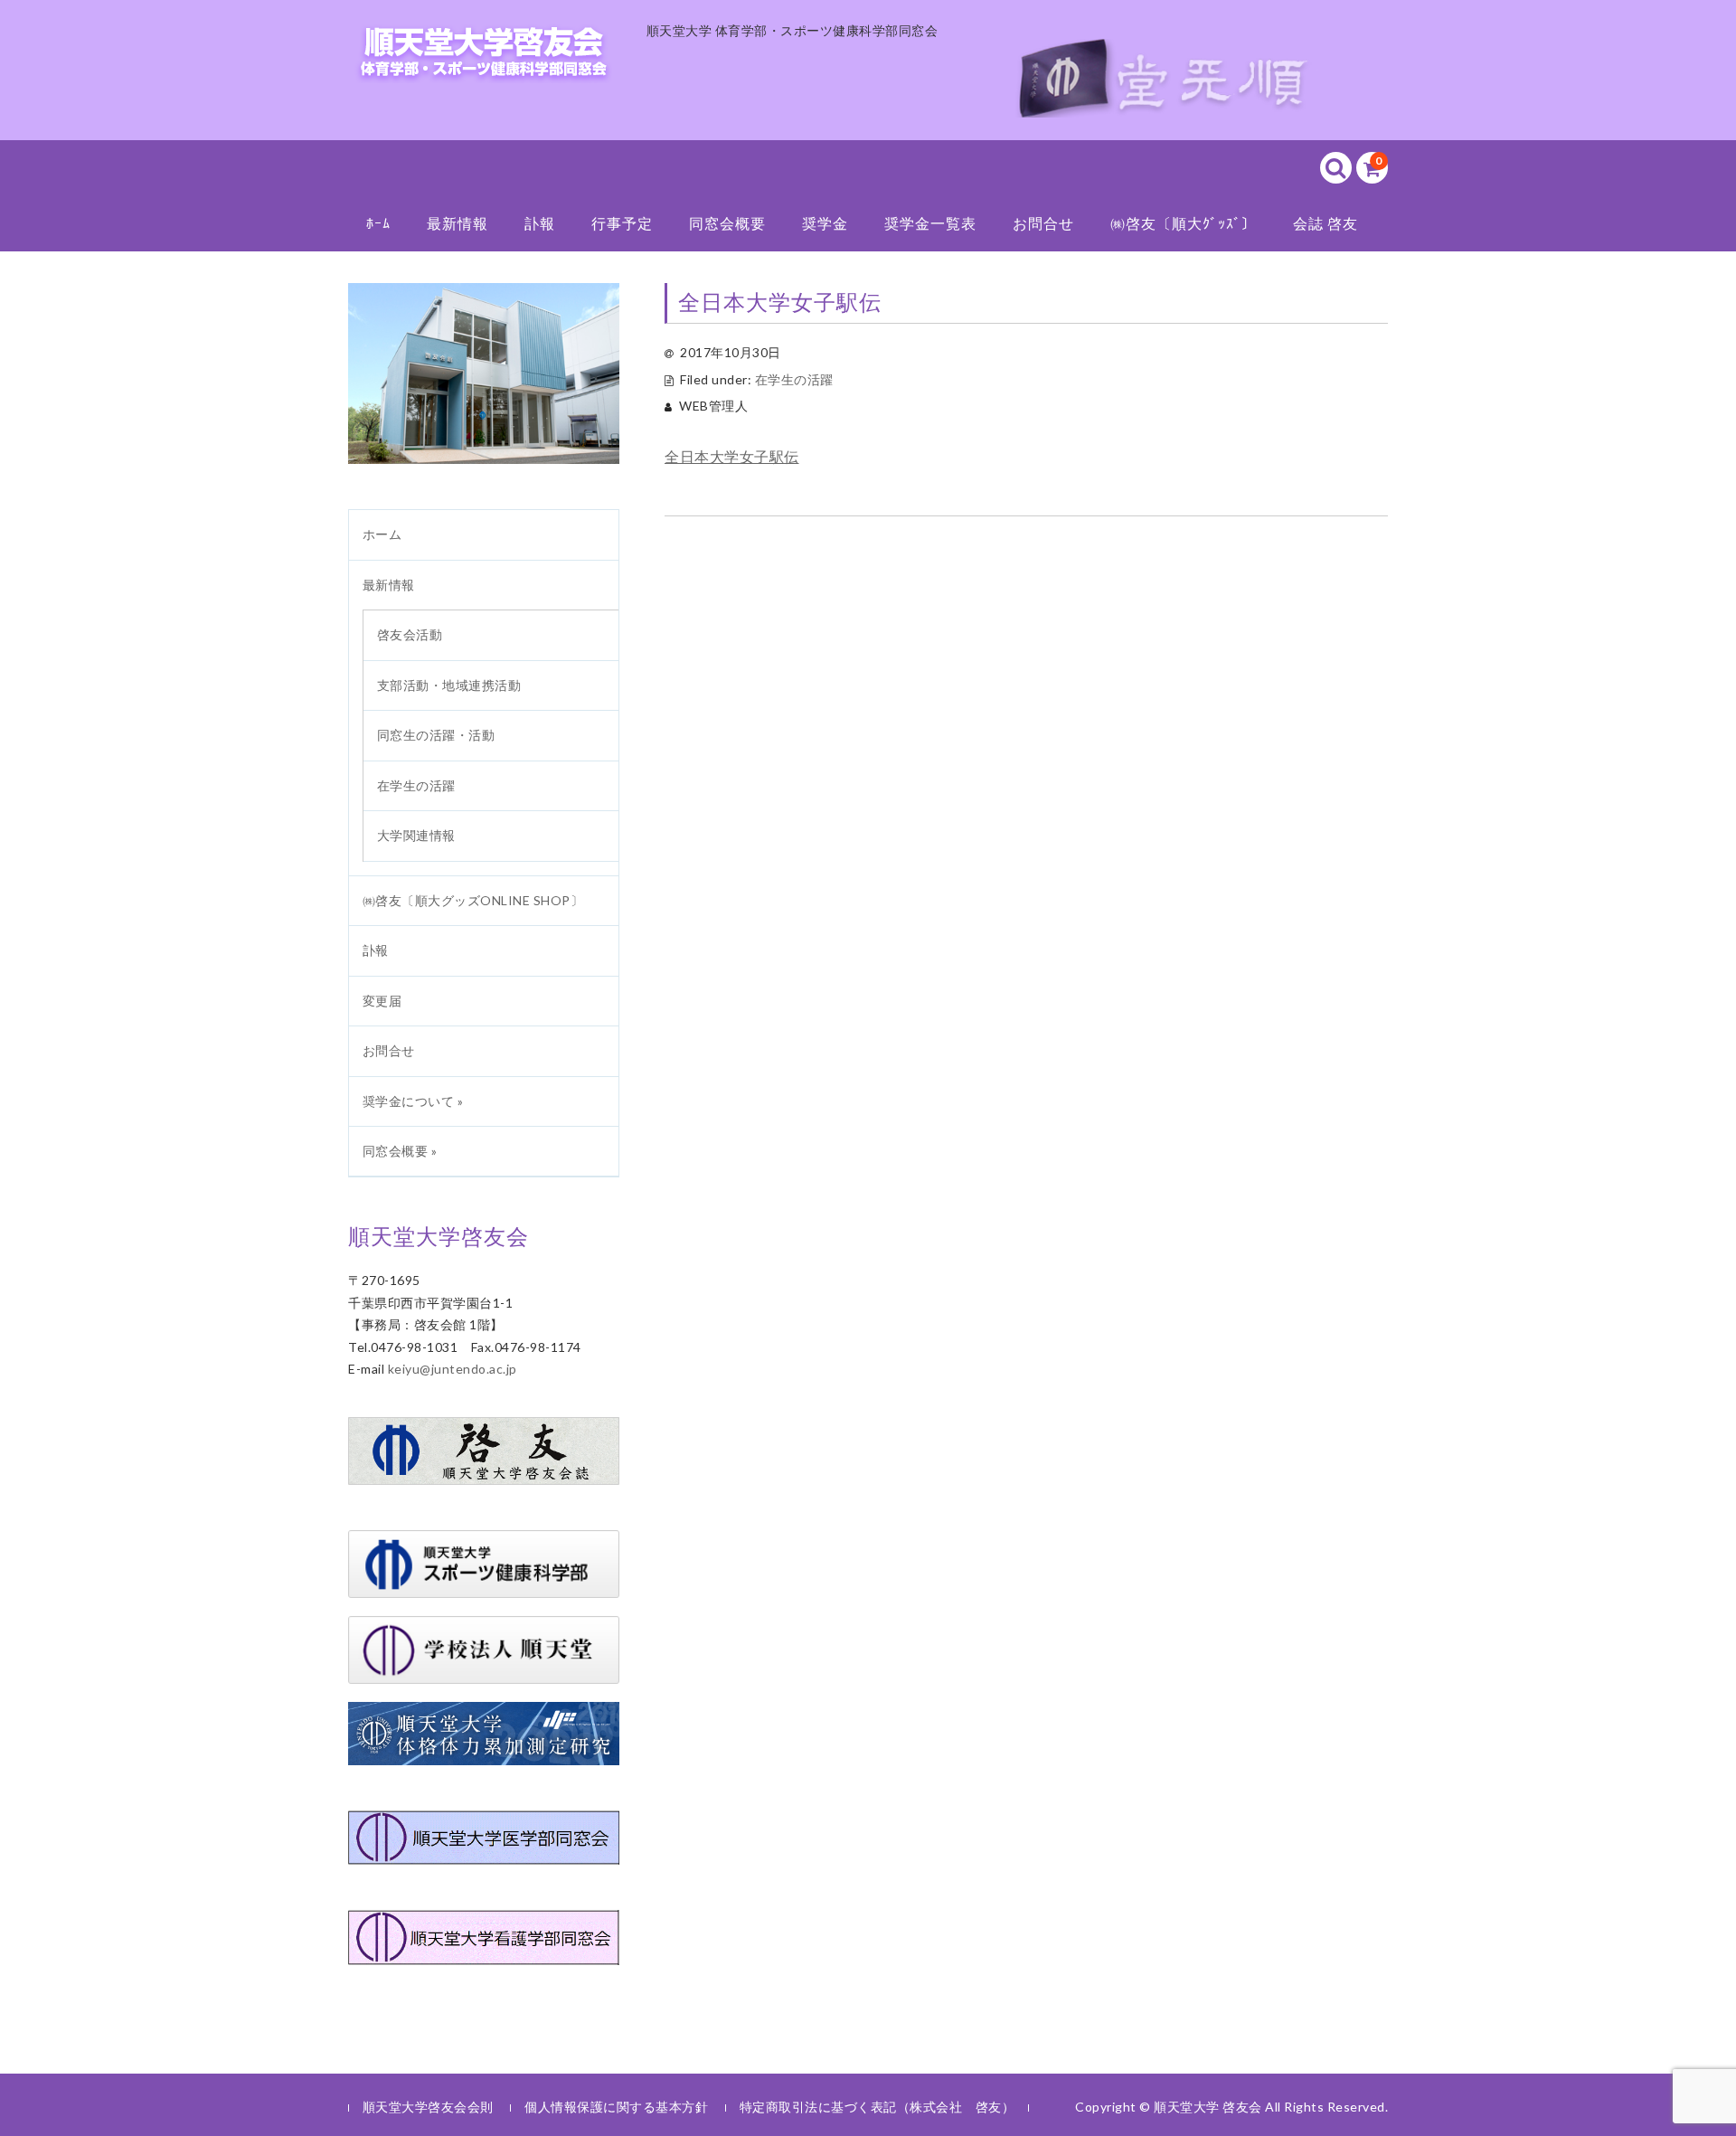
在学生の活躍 (794, 379)
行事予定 (622, 223)
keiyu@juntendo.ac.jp (453, 1369)
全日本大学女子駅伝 (732, 456)
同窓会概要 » (400, 1151)
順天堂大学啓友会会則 (428, 2107)
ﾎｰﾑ (378, 223)
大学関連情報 (416, 835)
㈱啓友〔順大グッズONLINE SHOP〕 (473, 900)
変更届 (382, 1001)
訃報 (540, 223)
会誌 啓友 (1326, 223)
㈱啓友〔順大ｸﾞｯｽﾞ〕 (1184, 223)
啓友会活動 (410, 634)
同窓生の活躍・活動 (436, 735)
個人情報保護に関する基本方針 (616, 2107)
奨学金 (825, 223)
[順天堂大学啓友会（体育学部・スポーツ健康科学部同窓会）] (484, 60)
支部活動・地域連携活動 (449, 685)
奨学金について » (413, 1101)
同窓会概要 (727, 223)
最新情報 (458, 223)
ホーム (382, 534)
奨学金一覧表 (930, 223)
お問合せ (1043, 223)
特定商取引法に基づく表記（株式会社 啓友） (877, 2107)
